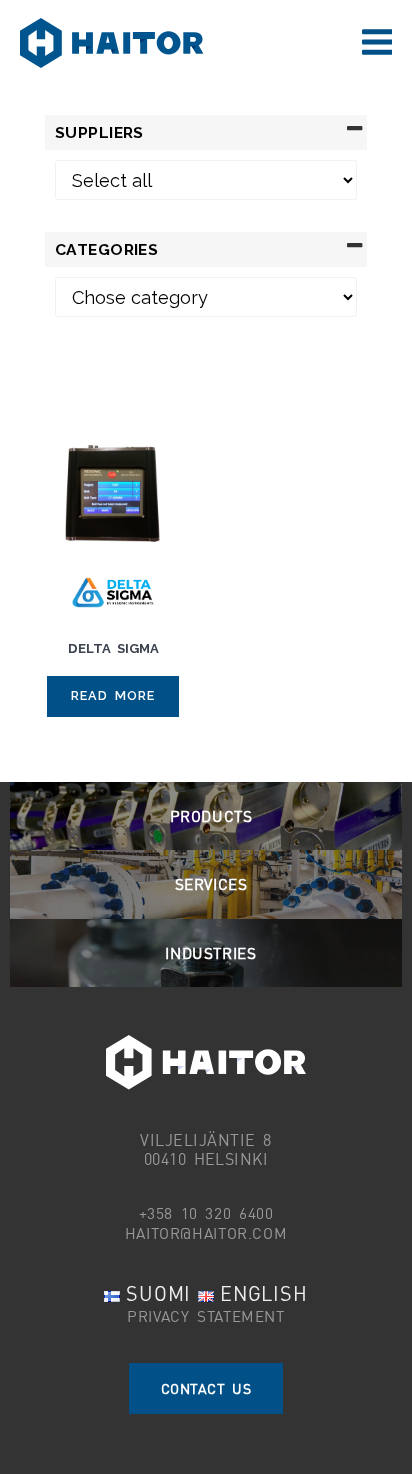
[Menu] (377, 43)
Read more (113, 695)
